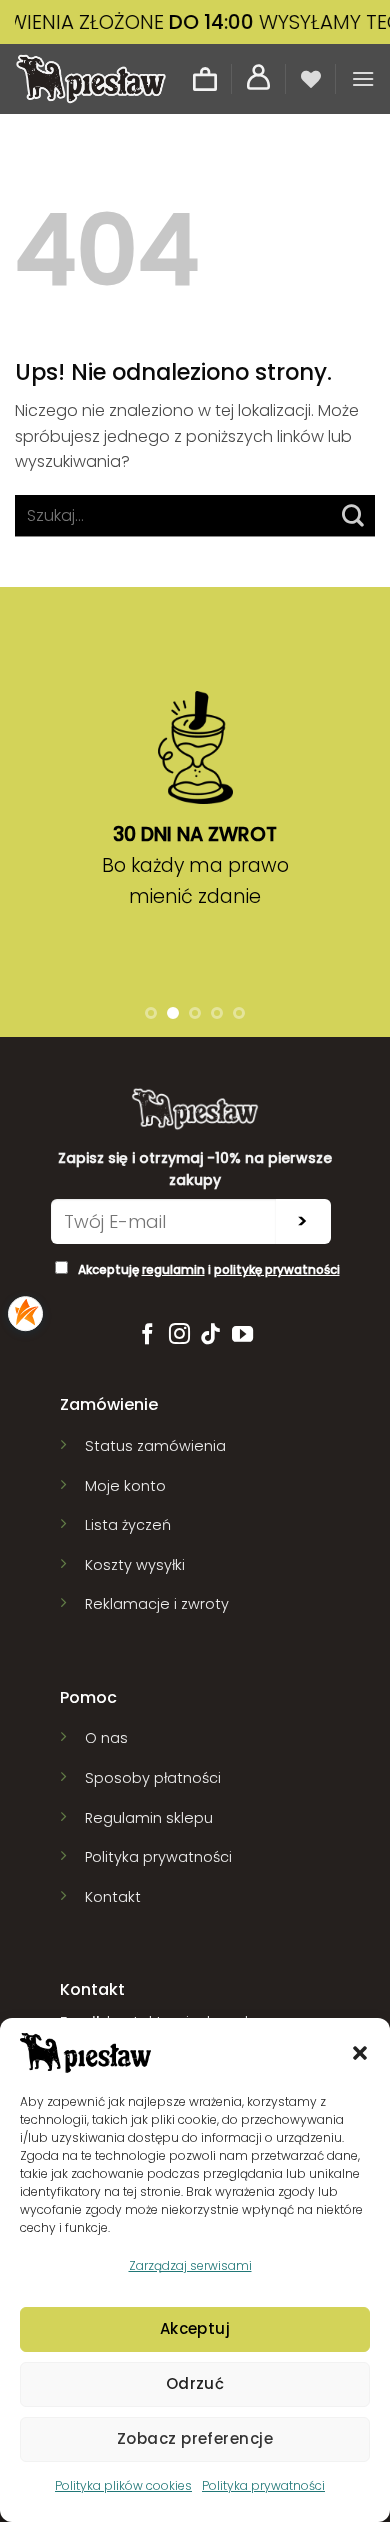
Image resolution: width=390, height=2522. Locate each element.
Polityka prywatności (263, 2485)
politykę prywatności (277, 1269)
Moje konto (125, 1486)
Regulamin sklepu (149, 1818)
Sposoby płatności (153, 1778)
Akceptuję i (209, 1269)
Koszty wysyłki (135, 1565)
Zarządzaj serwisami (190, 2265)
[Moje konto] (259, 78)
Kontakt (113, 1897)
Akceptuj (195, 2328)
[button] (360, 2053)
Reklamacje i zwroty (157, 1604)
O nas (106, 1738)
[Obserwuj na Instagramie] (179, 1335)
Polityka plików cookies (123, 2485)
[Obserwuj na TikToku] (210, 1335)
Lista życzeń (128, 1525)
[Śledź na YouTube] (242, 1335)
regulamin (173, 1269)
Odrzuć (195, 2383)
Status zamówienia (155, 1446)
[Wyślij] (353, 515)
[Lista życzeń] (311, 79)
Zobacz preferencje (195, 2438)
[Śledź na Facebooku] (147, 1335)
